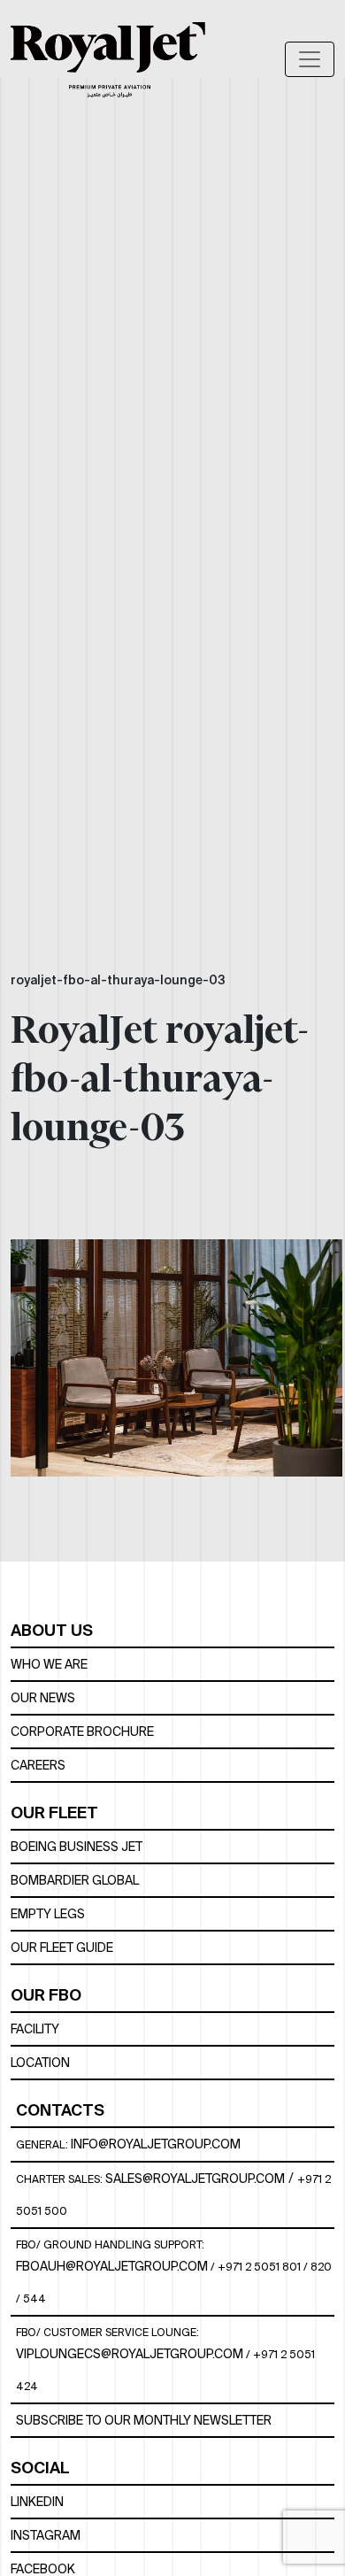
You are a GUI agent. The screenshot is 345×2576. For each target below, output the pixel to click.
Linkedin (37, 2502)
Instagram (46, 2535)
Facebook (43, 2569)
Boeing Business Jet (77, 1847)
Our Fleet (54, 1812)
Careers (38, 1765)
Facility (35, 2029)
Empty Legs (48, 1914)
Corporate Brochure (82, 1731)
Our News (43, 1698)
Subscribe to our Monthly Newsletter (144, 2420)
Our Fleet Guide (62, 1947)
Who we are (49, 1664)
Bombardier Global (75, 1880)
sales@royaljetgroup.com (195, 2179)
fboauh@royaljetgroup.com (112, 2266)
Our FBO (46, 1995)
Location (40, 2063)
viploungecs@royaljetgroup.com (130, 2354)
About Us (52, 1630)
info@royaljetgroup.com (156, 2144)
